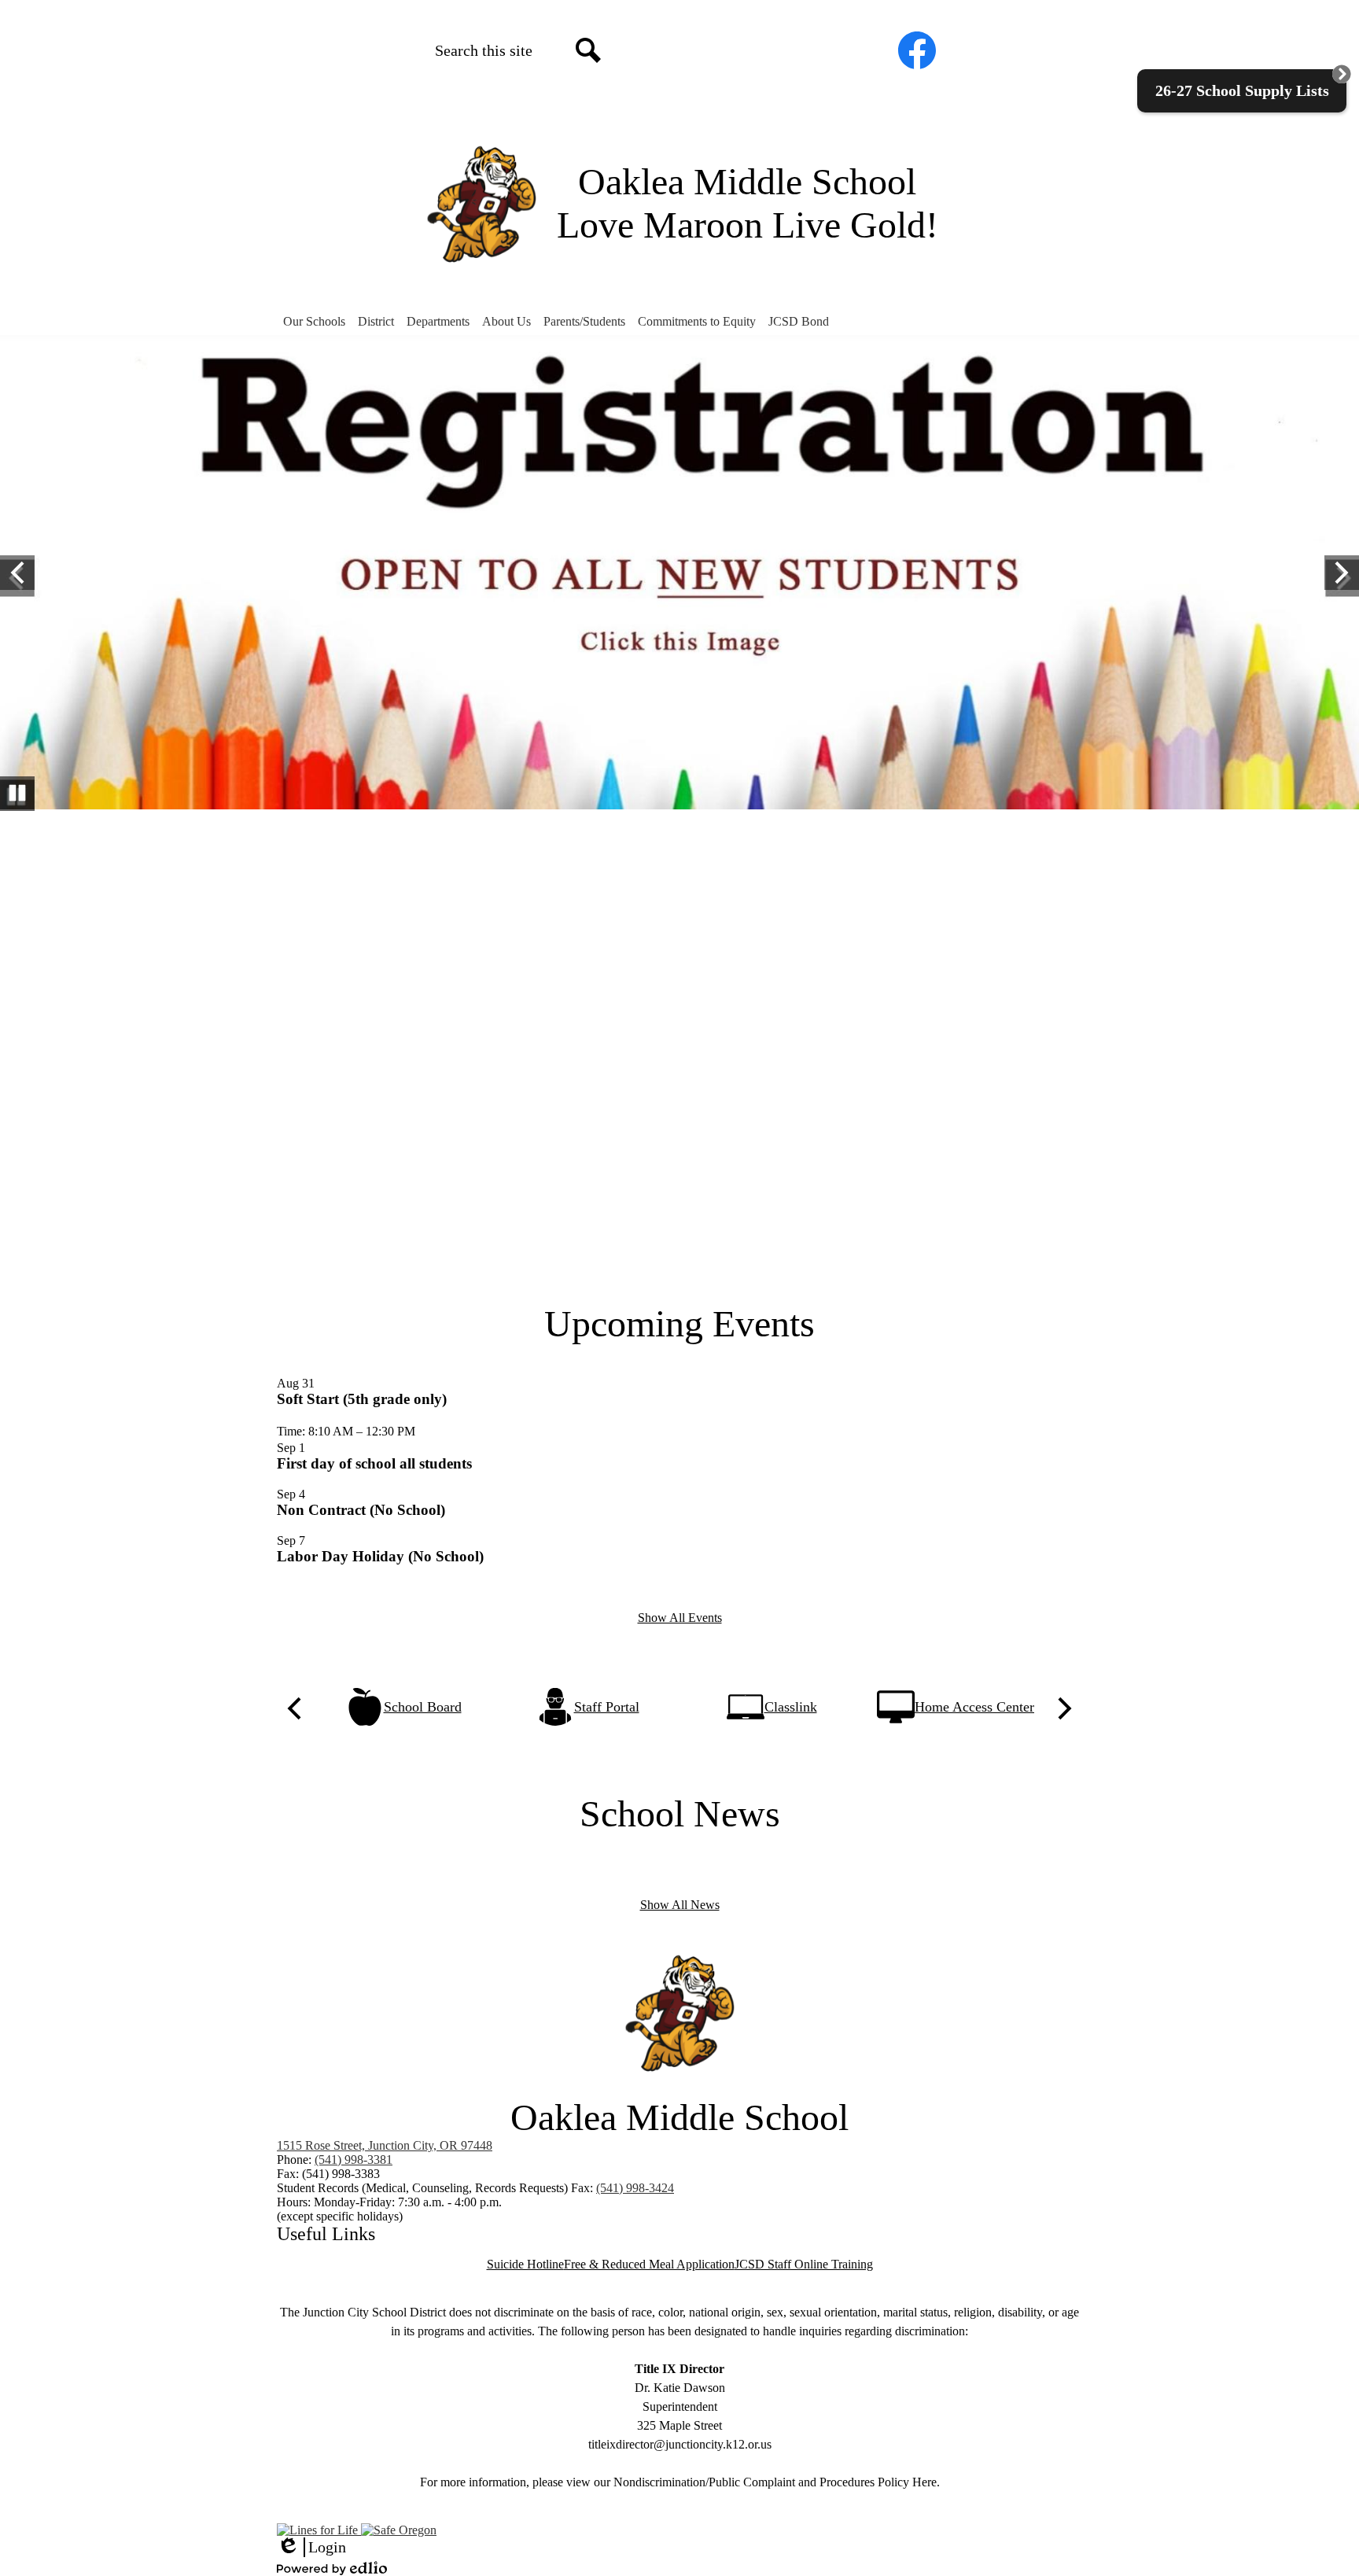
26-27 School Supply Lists (1242, 90)
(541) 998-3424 (635, 2188)
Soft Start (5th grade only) (362, 1399)
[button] (314, 322)
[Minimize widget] (1342, 74)
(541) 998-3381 (354, 2160)
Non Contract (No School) (361, 1510)
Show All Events (680, 1618)
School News (680, 1813)
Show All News (680, 1905)
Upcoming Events (679, 1323)
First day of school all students (374, 1463)
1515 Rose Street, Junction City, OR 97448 (385, 2145)
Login (311, 2548)
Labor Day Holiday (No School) (380, 1556)
